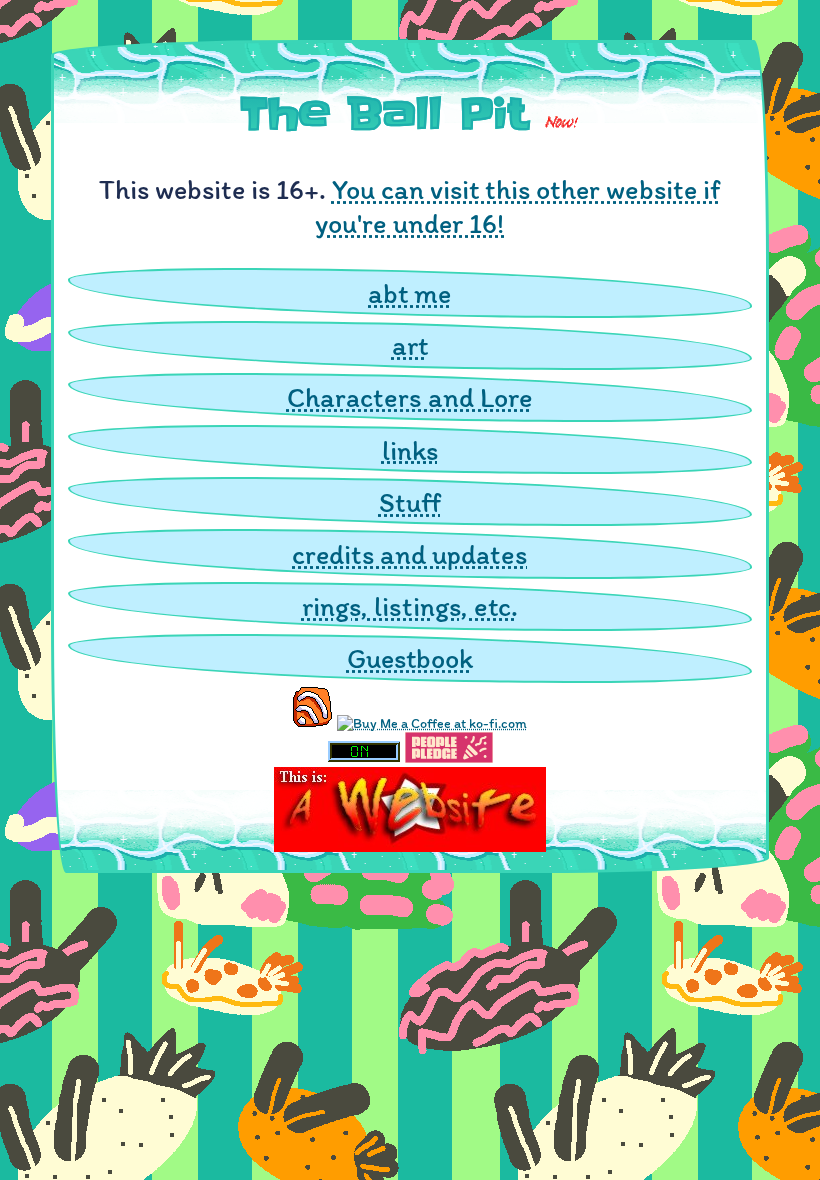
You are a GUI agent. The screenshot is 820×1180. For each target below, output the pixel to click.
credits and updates (409, 554)
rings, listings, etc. (410, 606)
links (410, 450)
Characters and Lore (410, 397)
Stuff (410, 502)
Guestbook (410, 658)
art (410, 345)
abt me (409, 293)
